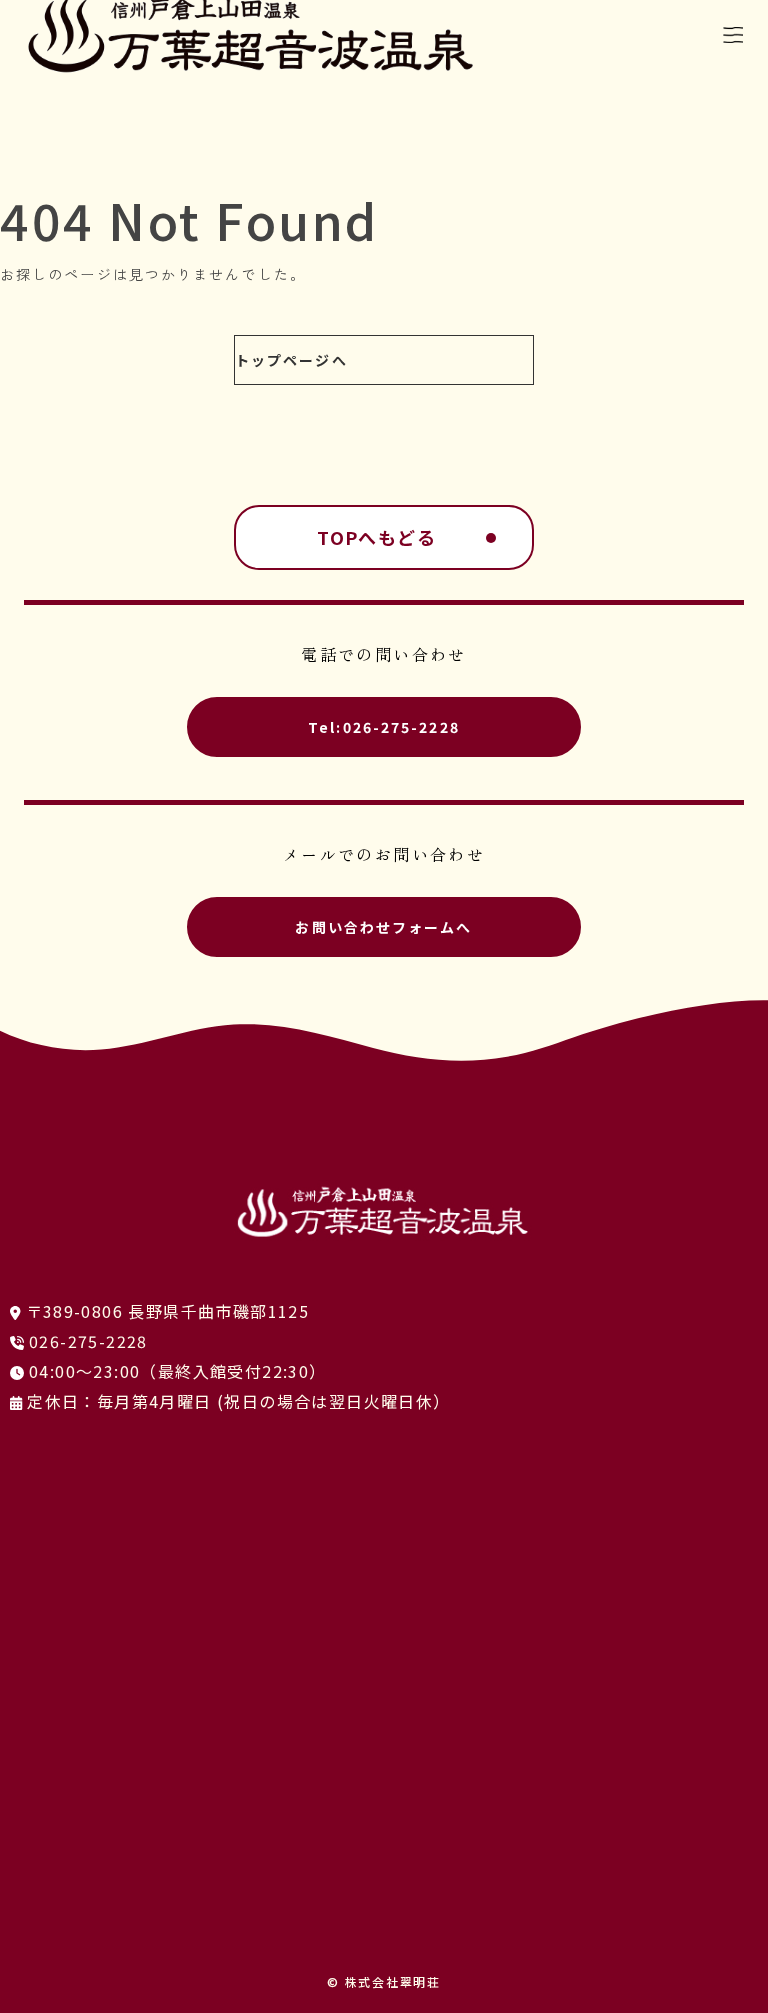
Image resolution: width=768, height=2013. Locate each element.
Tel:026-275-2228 (384, 727)
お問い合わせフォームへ (383, 927)
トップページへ (291, 360)
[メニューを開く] (733, 35)
